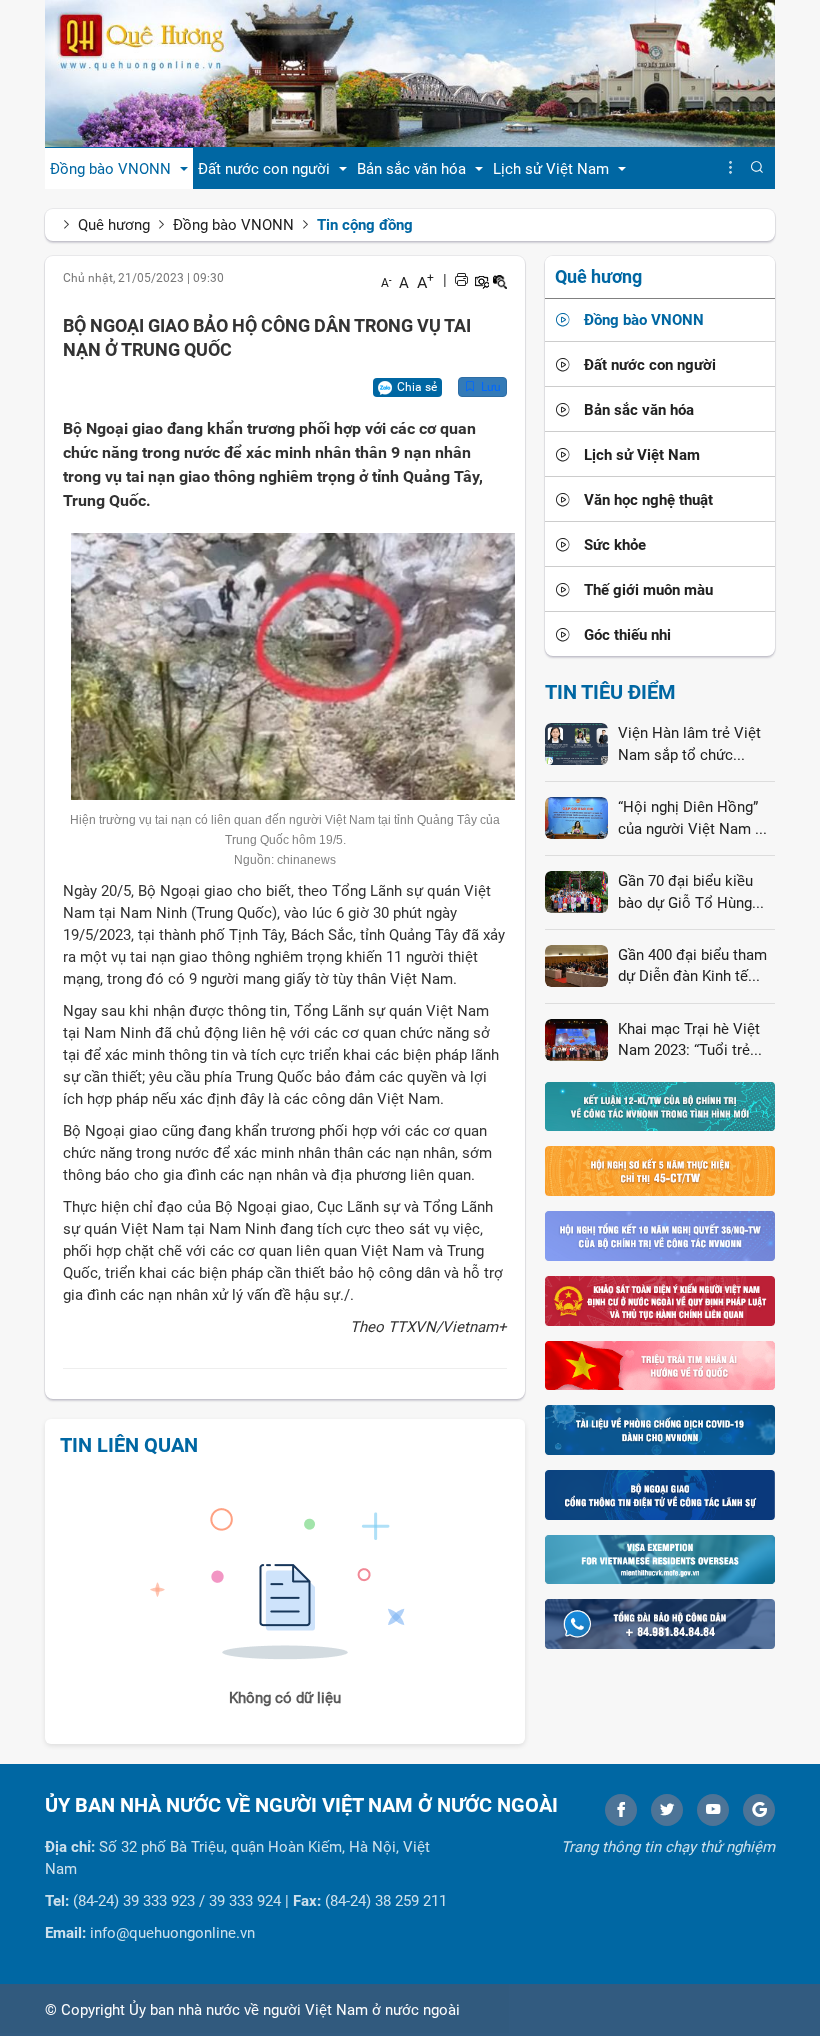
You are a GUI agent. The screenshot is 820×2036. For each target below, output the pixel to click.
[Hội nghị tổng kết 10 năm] (660, 1235)
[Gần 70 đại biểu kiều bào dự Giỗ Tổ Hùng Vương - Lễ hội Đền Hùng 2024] (576, 891)
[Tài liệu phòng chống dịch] (660, 1429)
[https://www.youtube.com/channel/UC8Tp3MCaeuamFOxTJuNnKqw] (713, 1810)
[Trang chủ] (410, 73)
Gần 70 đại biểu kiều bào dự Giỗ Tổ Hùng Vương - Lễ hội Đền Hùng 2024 (685, 893)
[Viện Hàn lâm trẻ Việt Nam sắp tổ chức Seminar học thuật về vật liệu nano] (576, 743)
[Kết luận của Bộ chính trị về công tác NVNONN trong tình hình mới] (660, 1106)
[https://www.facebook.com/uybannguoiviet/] (621, 1810)
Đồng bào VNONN (233, 225)
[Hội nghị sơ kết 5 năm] (660, 1170)
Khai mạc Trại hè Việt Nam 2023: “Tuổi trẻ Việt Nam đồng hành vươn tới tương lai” (689, 1041)
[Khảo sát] (660, 1300)
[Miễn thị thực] (660, 1559)
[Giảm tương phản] (500, 280)
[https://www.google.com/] (759, 1810)
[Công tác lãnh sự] (660, 1494)
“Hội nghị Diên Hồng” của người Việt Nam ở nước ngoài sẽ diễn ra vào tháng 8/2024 (691, 819)
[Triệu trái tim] (660, 1364)
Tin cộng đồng (365, 225)
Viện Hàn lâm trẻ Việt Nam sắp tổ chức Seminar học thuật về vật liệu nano (689, 745)
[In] (461, 280)
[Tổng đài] (660, 1623)
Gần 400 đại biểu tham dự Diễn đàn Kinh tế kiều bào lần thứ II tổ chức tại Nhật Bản (692, 967)
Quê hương (114, 225)
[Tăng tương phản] (481, 280)
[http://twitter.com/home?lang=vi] (667, 1810)
